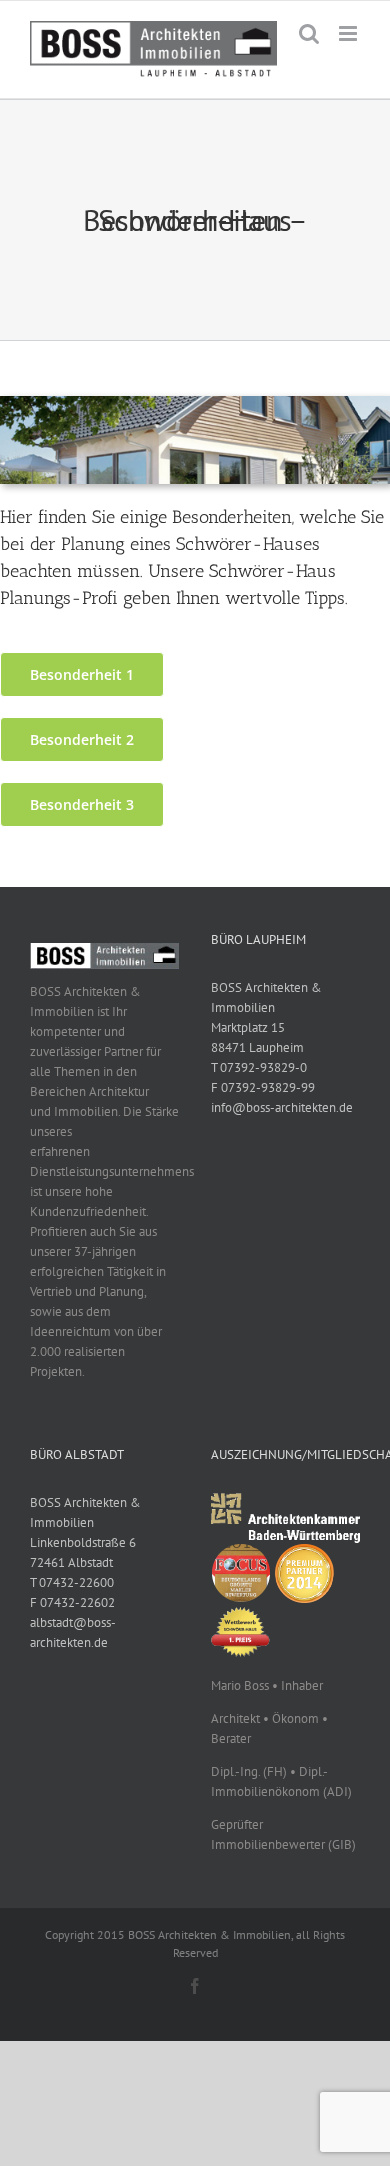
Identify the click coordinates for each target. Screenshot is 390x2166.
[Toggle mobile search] (309, 33)
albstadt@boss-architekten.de (73, 1632)
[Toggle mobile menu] (349, 33)
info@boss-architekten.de (282, 1107)
